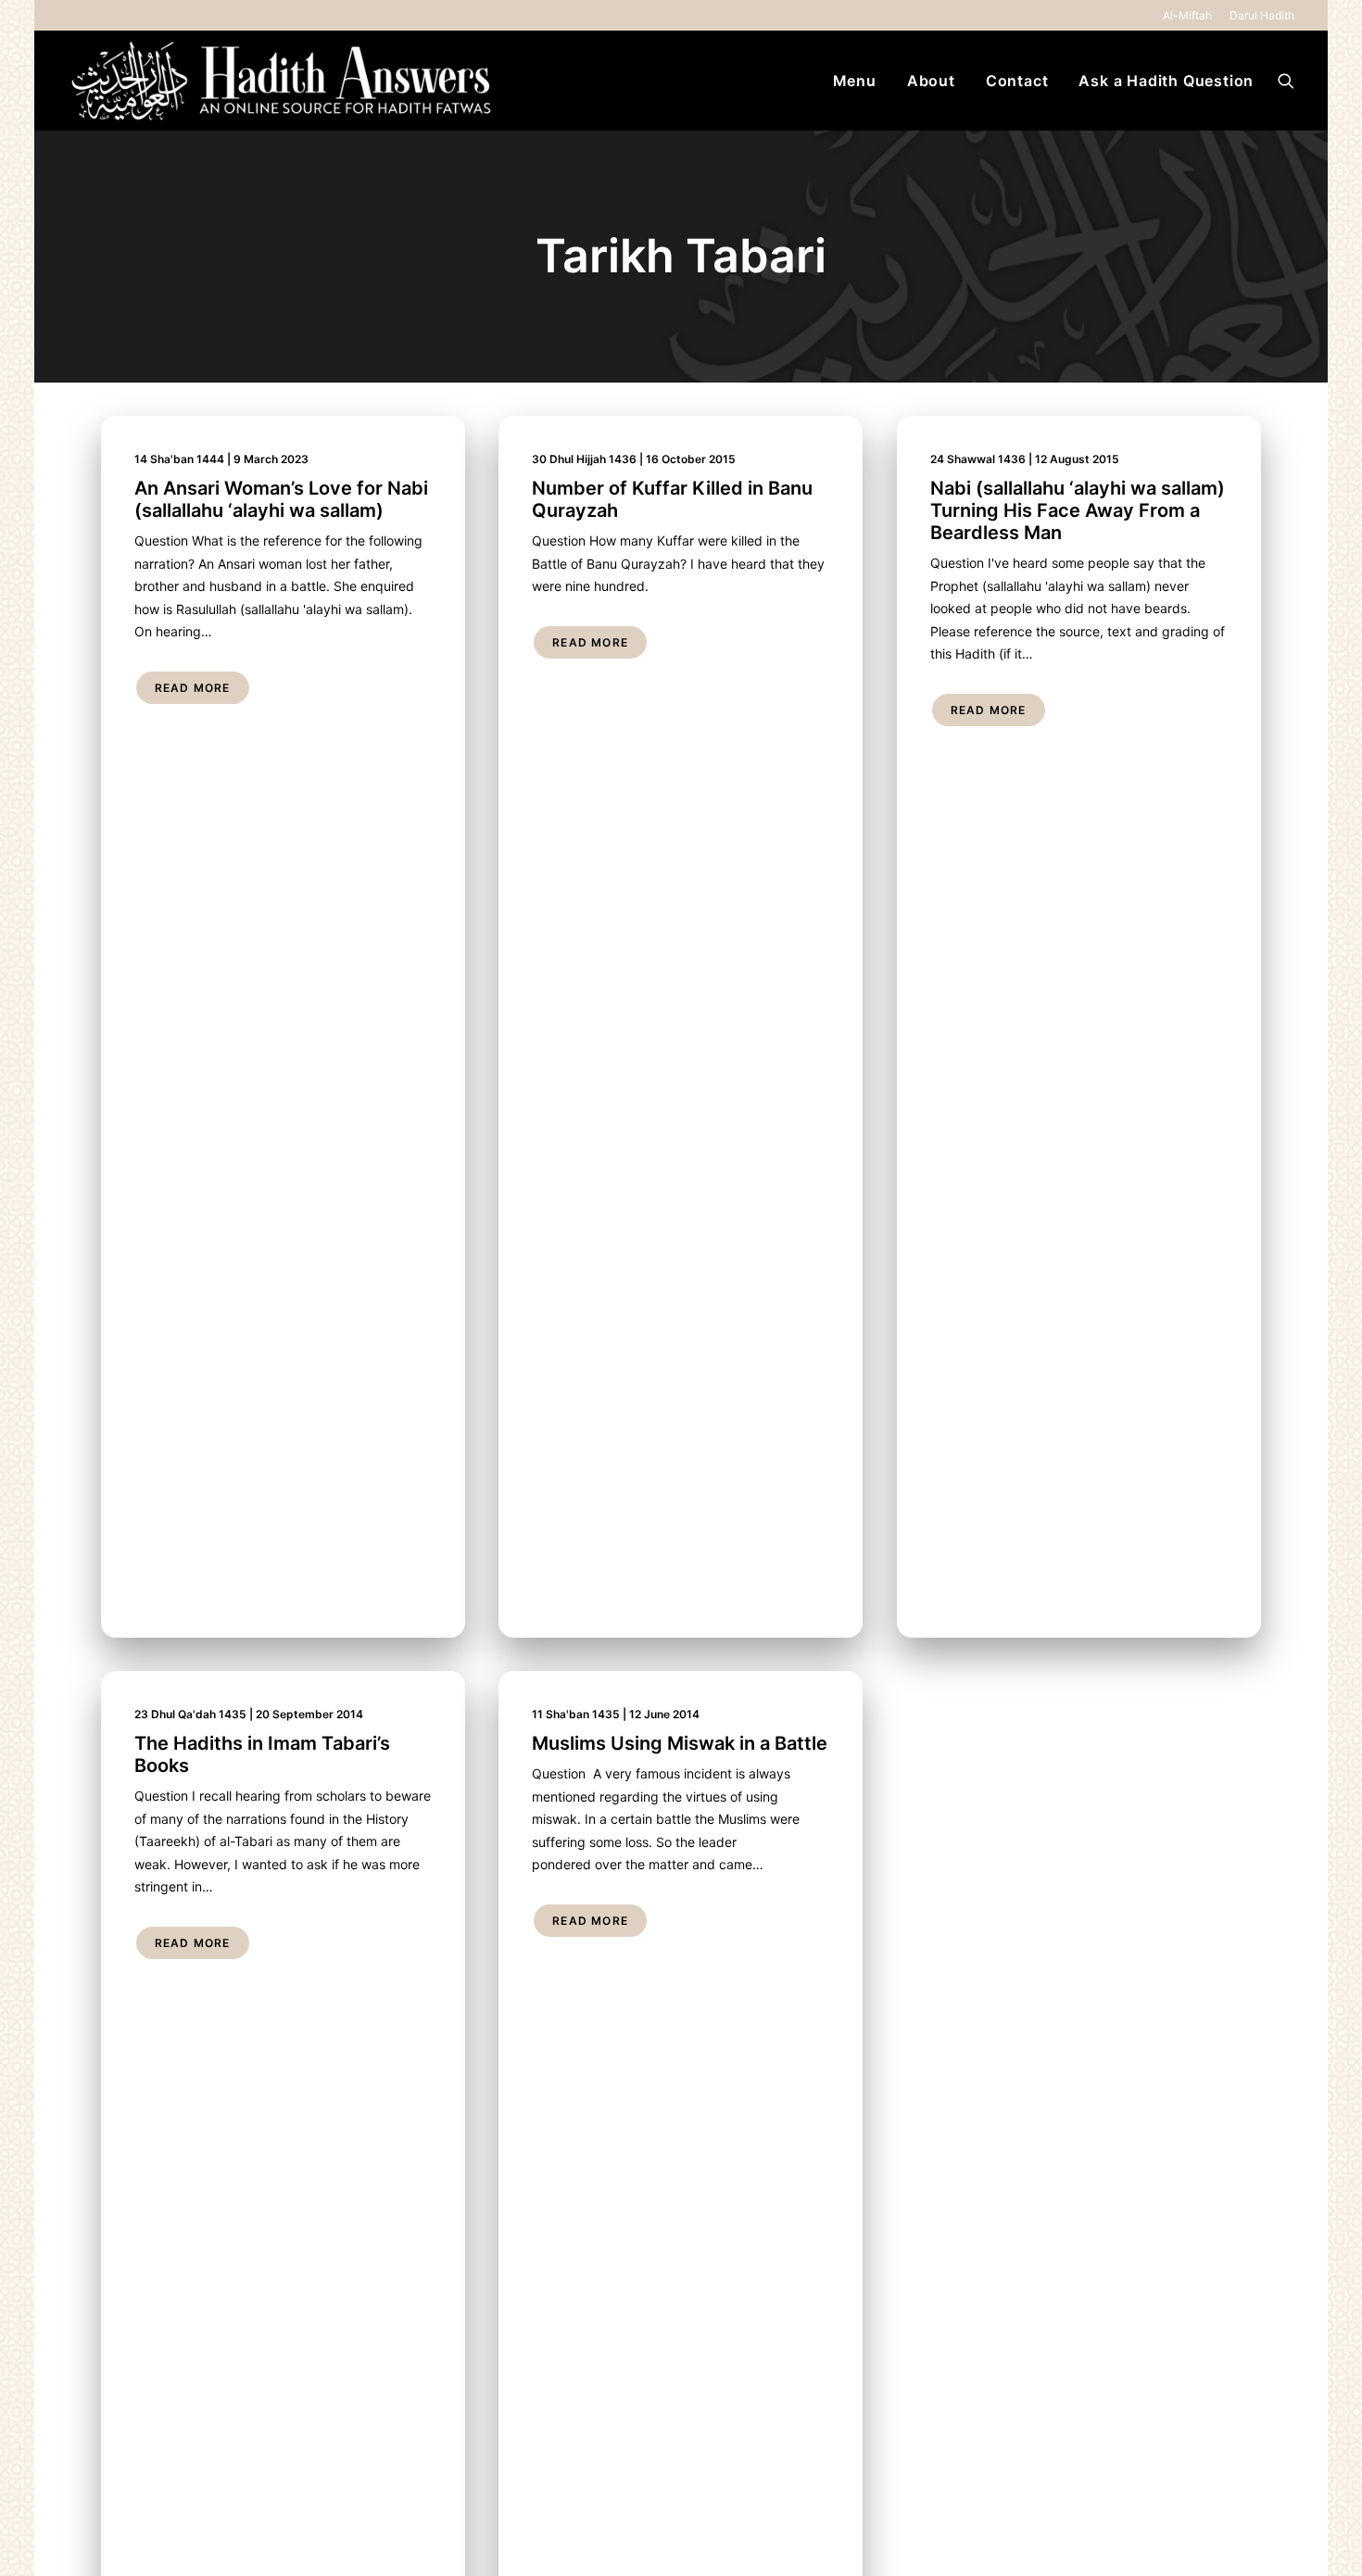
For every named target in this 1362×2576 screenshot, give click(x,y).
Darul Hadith (1262, 15)
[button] (1286, 81)
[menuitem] (1191, 15)
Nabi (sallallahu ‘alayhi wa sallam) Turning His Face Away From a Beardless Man (1078, 510)
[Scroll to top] (1326, 2538)
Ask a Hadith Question (1166, 81)
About (931, 81)
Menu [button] (855, 81)
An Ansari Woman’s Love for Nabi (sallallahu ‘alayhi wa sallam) (281, 499)
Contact (1017, 81)
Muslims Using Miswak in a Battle (680, 1743)
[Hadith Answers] (284, 81)
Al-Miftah (1187, 15)
